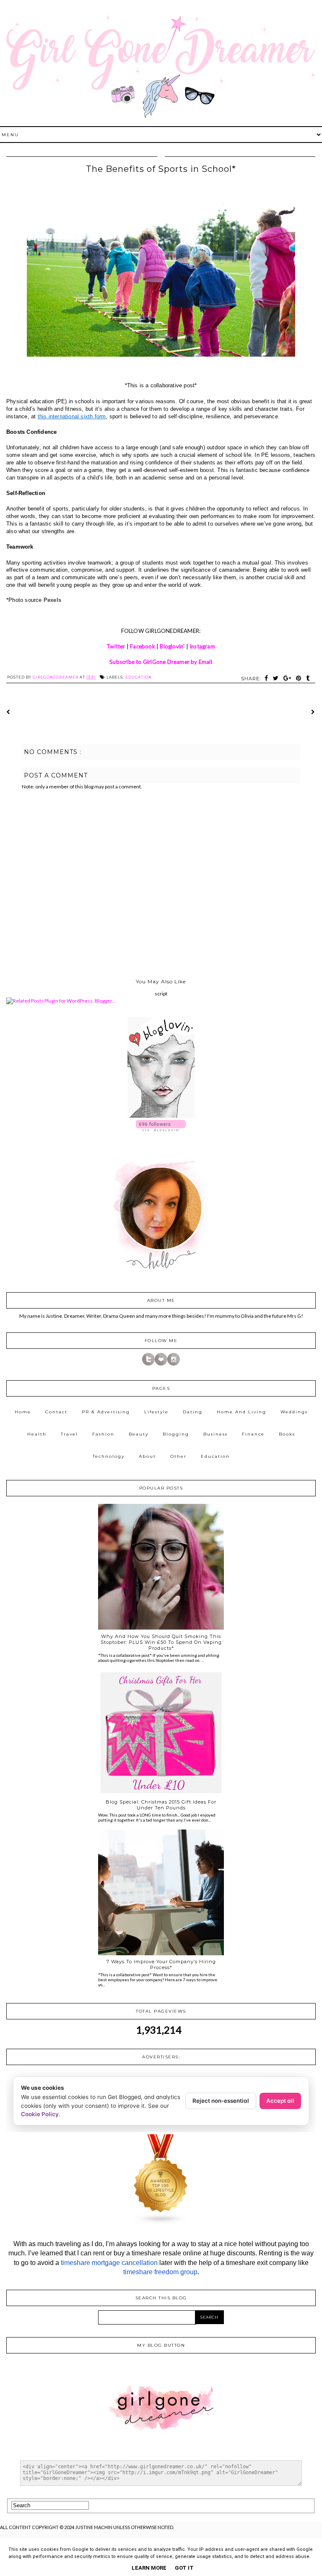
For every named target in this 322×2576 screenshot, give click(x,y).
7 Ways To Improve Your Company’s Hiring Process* (161, 1964)
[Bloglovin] (161, 1364)
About (147, 1456)
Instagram (202, 646)
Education (139, 677)
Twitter (116, 646)
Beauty (139, 1434)
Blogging (176, 1434)
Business (216, 1434)
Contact (56, 1412)
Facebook (143, 646)
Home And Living (241, 1412)
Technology (109, 1456)
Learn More (149, 2568)
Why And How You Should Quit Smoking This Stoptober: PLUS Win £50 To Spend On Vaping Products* (161, 1642)
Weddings (294, 1412)
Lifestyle (156, 1412)
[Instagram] (174, 1364)
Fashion (103, 1434)
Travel (69, 1434)
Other (178, 1456)
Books (287, 1434)
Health (37, 1434)
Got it (184, 2568)
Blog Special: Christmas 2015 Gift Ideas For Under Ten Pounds (161, 1805)
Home (23, 1412)
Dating (193, 1412)
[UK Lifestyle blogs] (161, 2223)
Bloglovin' (172, 646)
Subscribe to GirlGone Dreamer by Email (161, 662)
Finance (253, 1434)
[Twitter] (148, 1364)
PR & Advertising (106, 1412)
